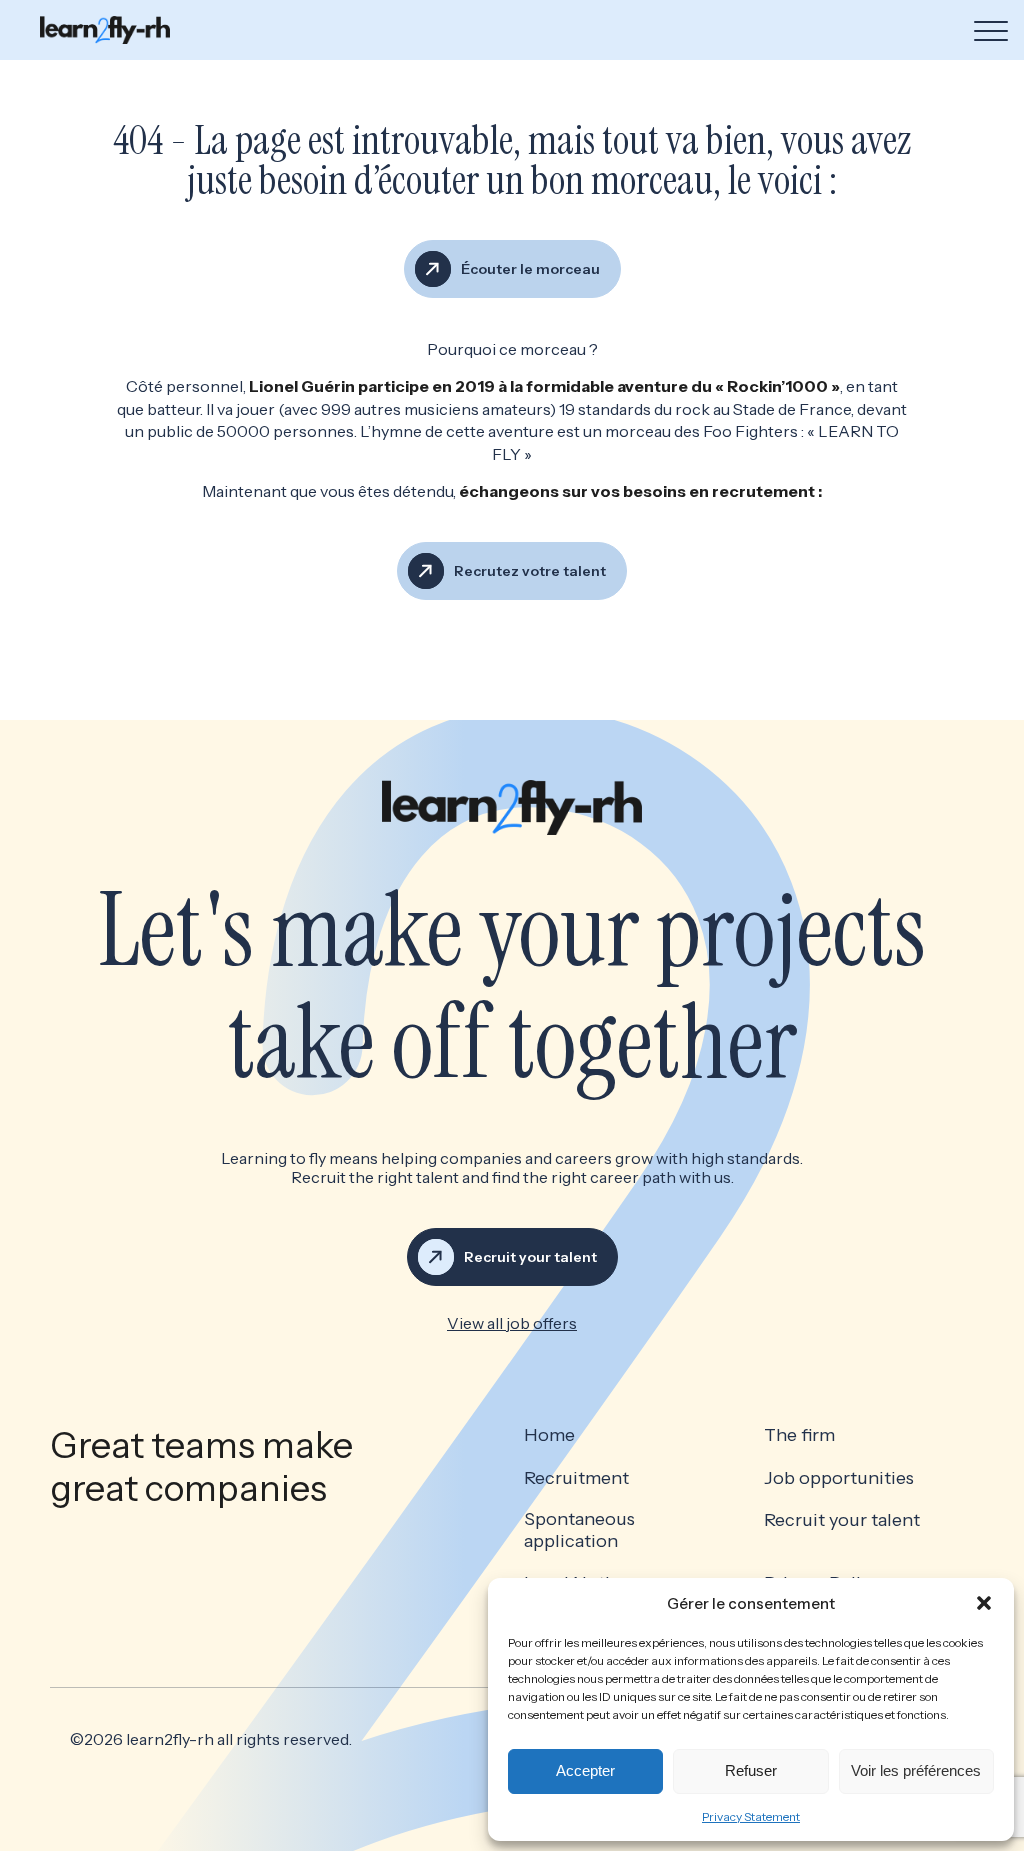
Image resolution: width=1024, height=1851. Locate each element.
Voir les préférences (916, 1770)
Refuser (751, 1770)
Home (549, 1435)
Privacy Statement (751, 1816)
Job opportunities (839, 1478)
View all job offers (512, 1323)
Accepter (585, 1770)
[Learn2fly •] (105, 29)
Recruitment (576, 1478)
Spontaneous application (579, 1530)
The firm (799, 1435)
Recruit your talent (842, 1520)
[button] (984, 1603)
